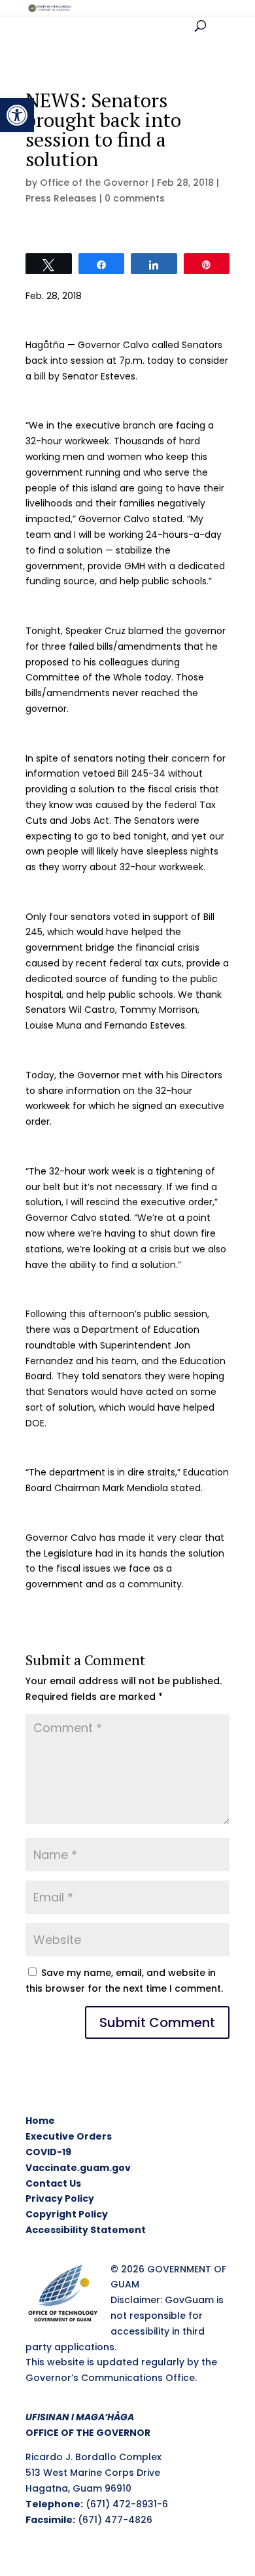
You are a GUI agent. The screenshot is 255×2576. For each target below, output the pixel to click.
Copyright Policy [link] (67, 2214)
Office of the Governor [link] (94, 183)
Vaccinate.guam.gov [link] (78, 2168)
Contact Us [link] (53, 2183)
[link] (17, 115)
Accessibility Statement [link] (86, 2230)
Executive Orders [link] (69, 2136)
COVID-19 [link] (48, 2152)
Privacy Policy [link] (60, 2198)
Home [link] (40, 2121)
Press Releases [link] (61, 198)
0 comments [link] (135, 198)
